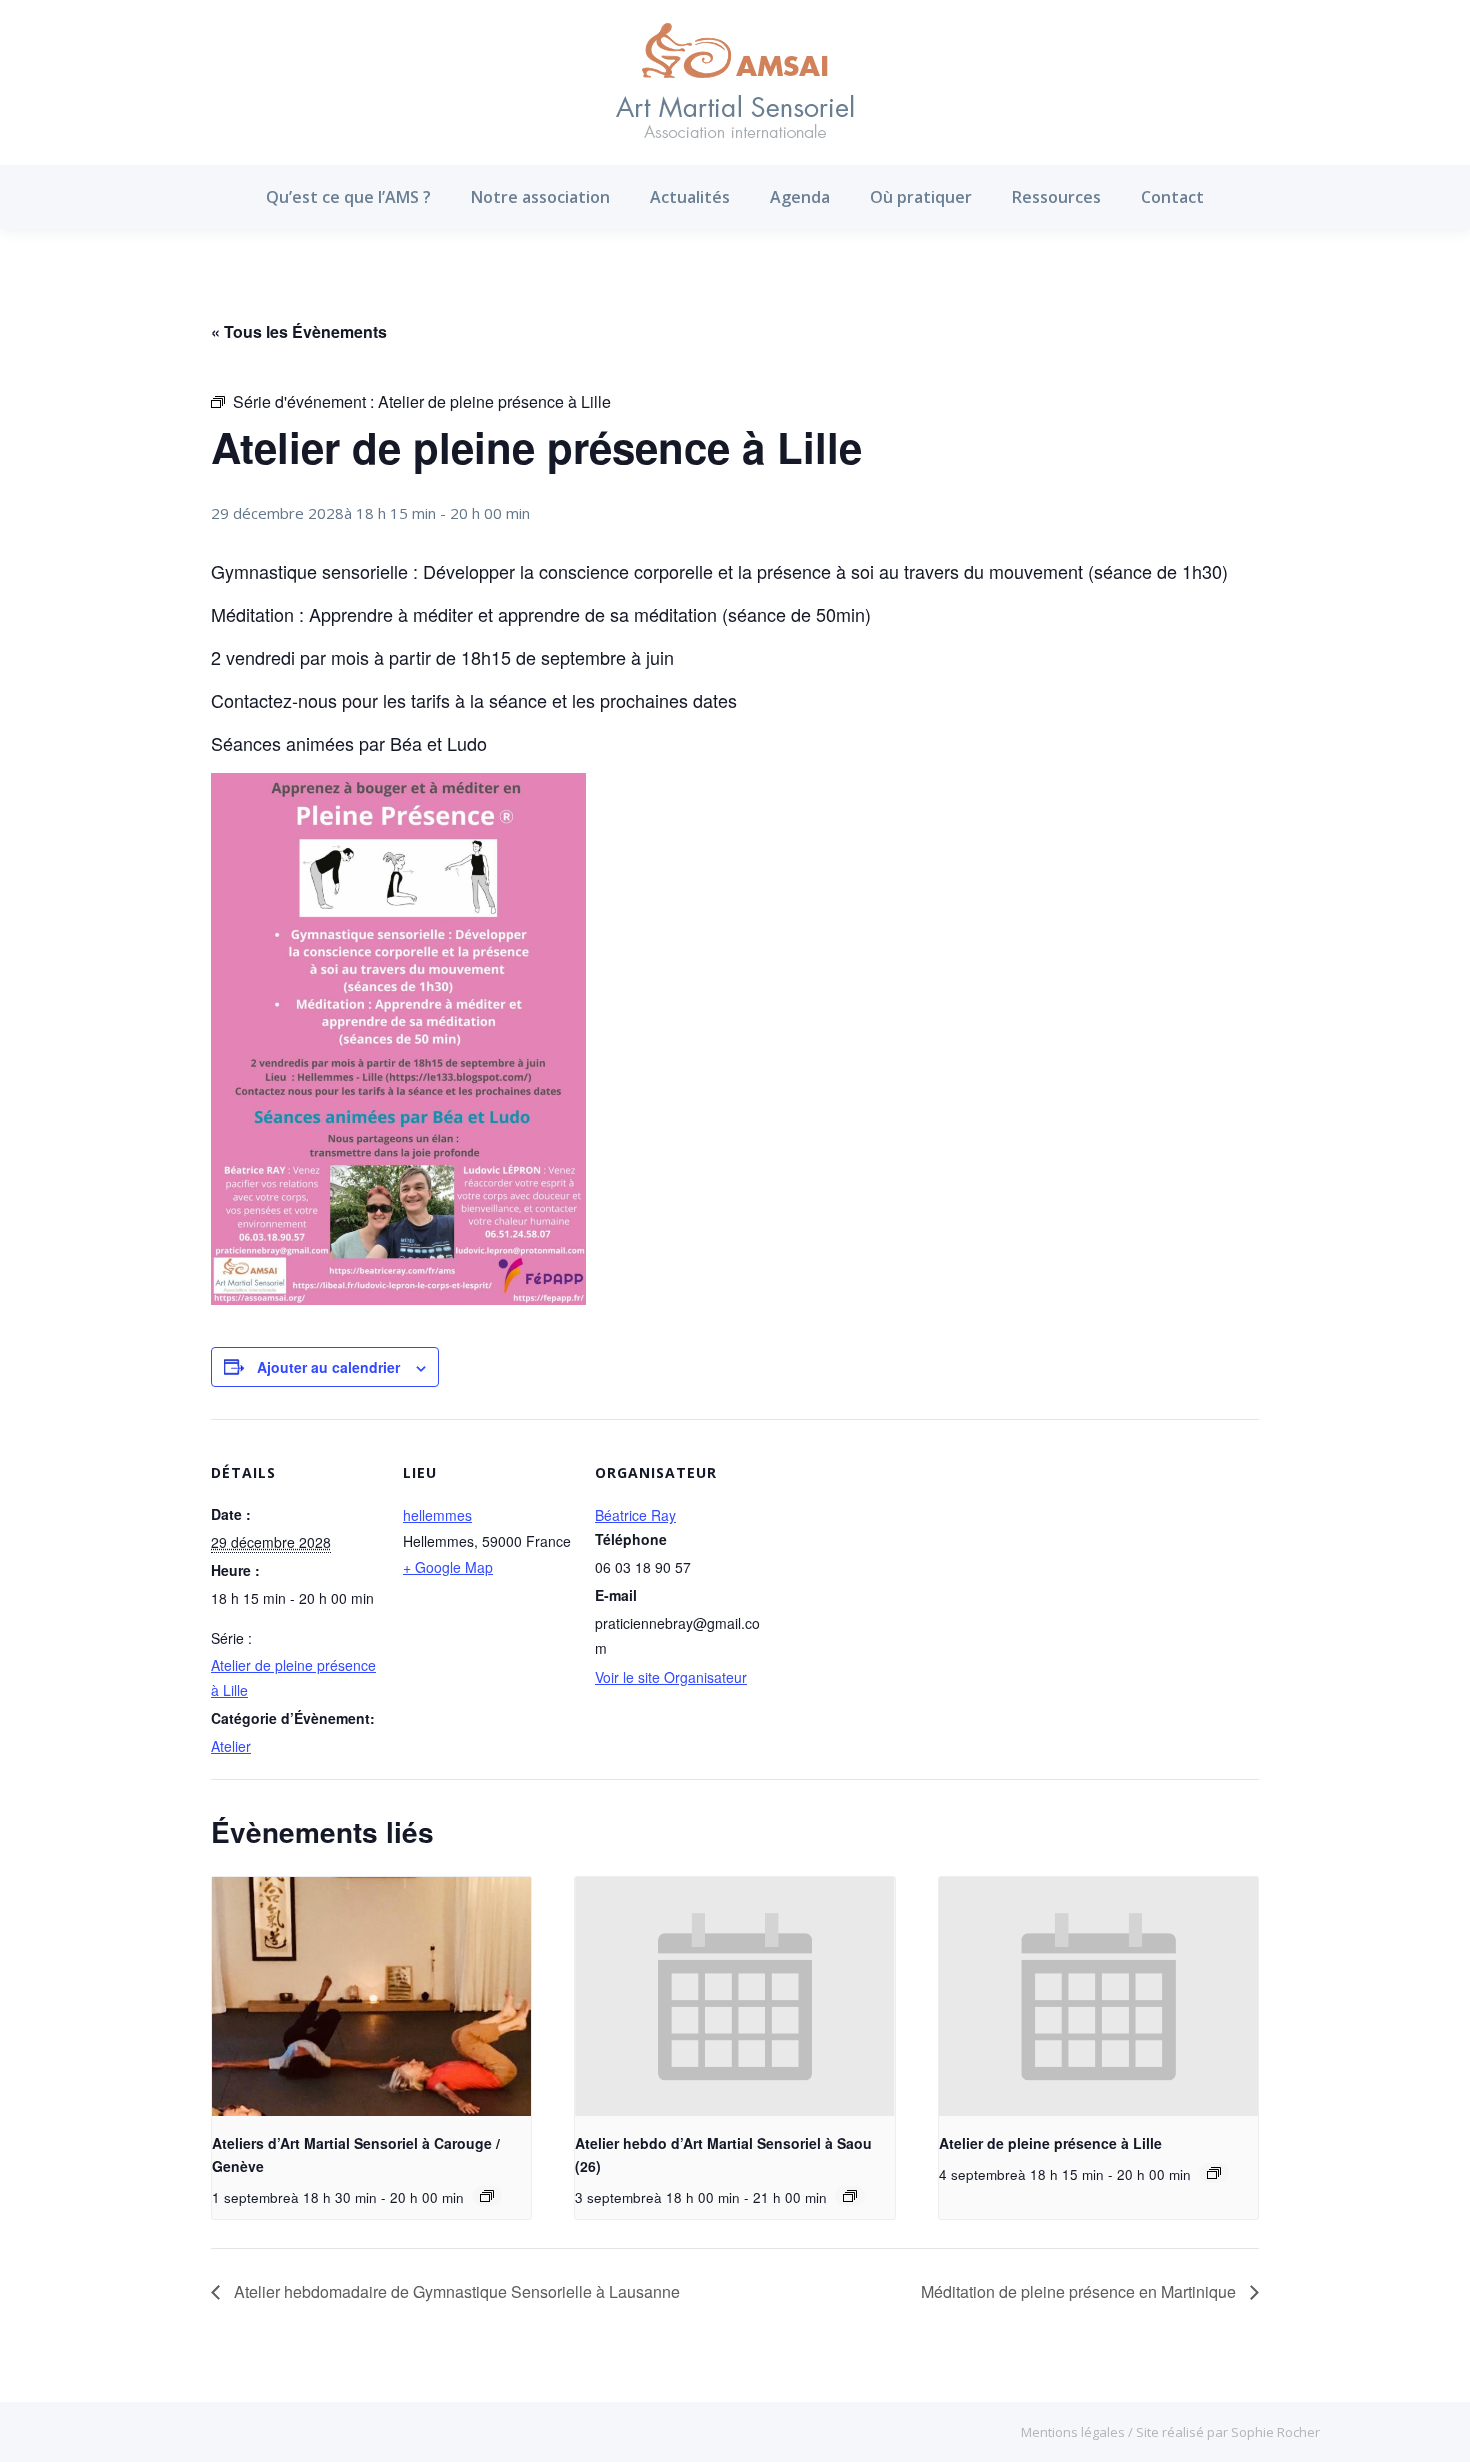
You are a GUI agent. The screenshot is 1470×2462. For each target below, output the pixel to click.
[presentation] (371, 1997)
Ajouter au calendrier (328, 1367)
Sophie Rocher (1275, 2432)
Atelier (231, 1746)
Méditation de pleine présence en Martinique (1080, 2291)
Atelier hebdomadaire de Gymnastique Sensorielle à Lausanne (455, 2291)
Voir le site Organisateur (671, 1677)
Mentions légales (1074, 2432)
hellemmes (437, 1515)
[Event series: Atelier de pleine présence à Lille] (1214, 2173)
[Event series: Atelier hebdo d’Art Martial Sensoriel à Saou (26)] (850, 2196)
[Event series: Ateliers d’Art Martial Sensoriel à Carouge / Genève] (487, 2196)
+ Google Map (448, 1567)
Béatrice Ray (635, 1515)
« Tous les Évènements (299, 331)
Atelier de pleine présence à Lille (1050, 2143)
